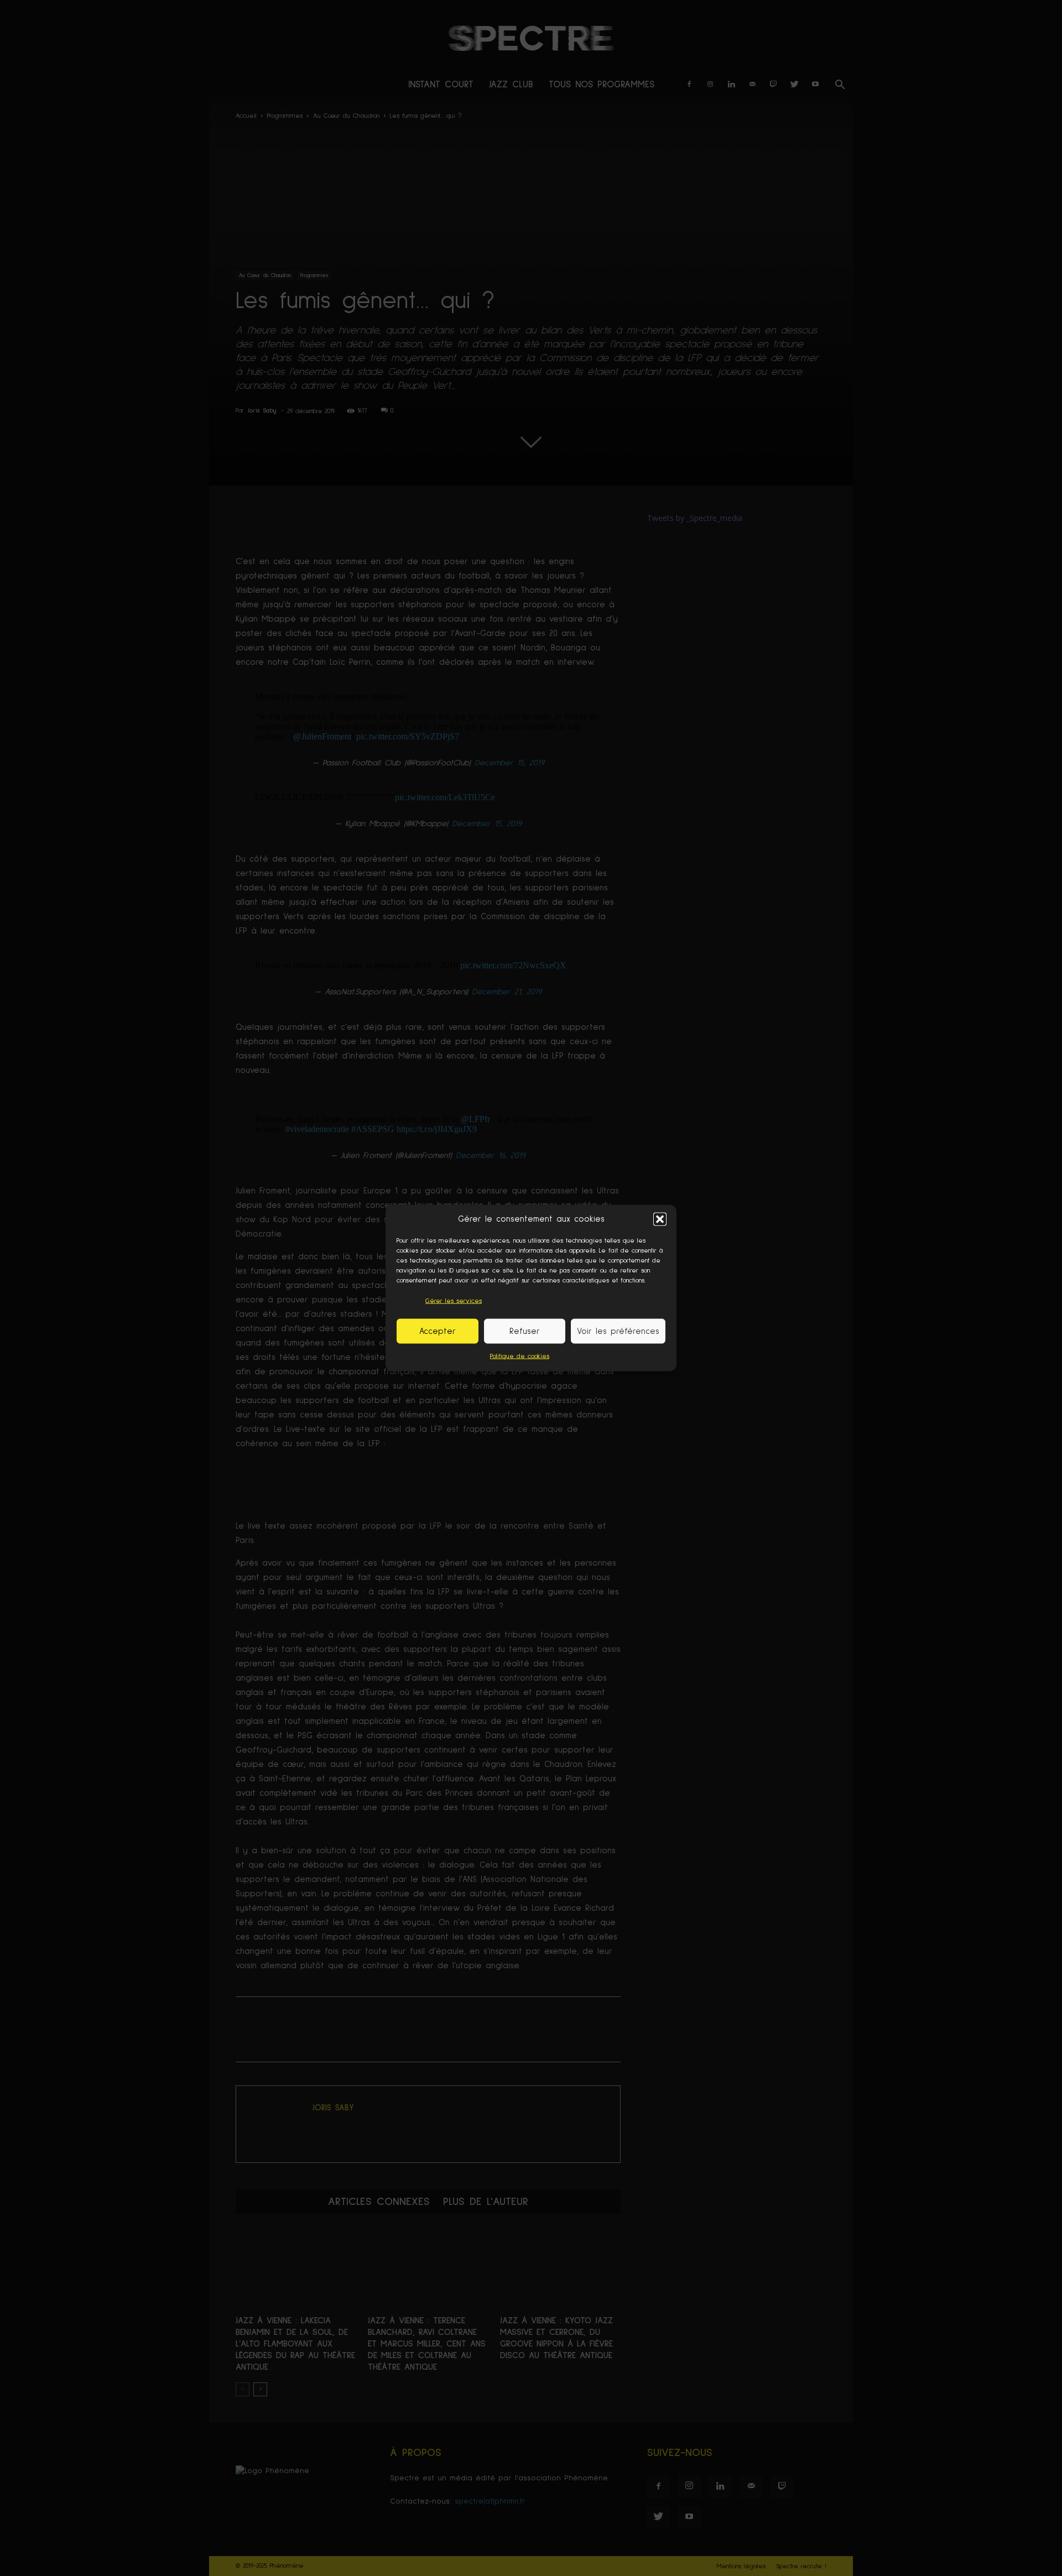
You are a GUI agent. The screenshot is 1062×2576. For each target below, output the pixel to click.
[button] (660, 1219)
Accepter (438, 1331)
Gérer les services (454, 1301)
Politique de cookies (520, 1357)
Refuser (525, 1331)
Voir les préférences (618, 1331)
